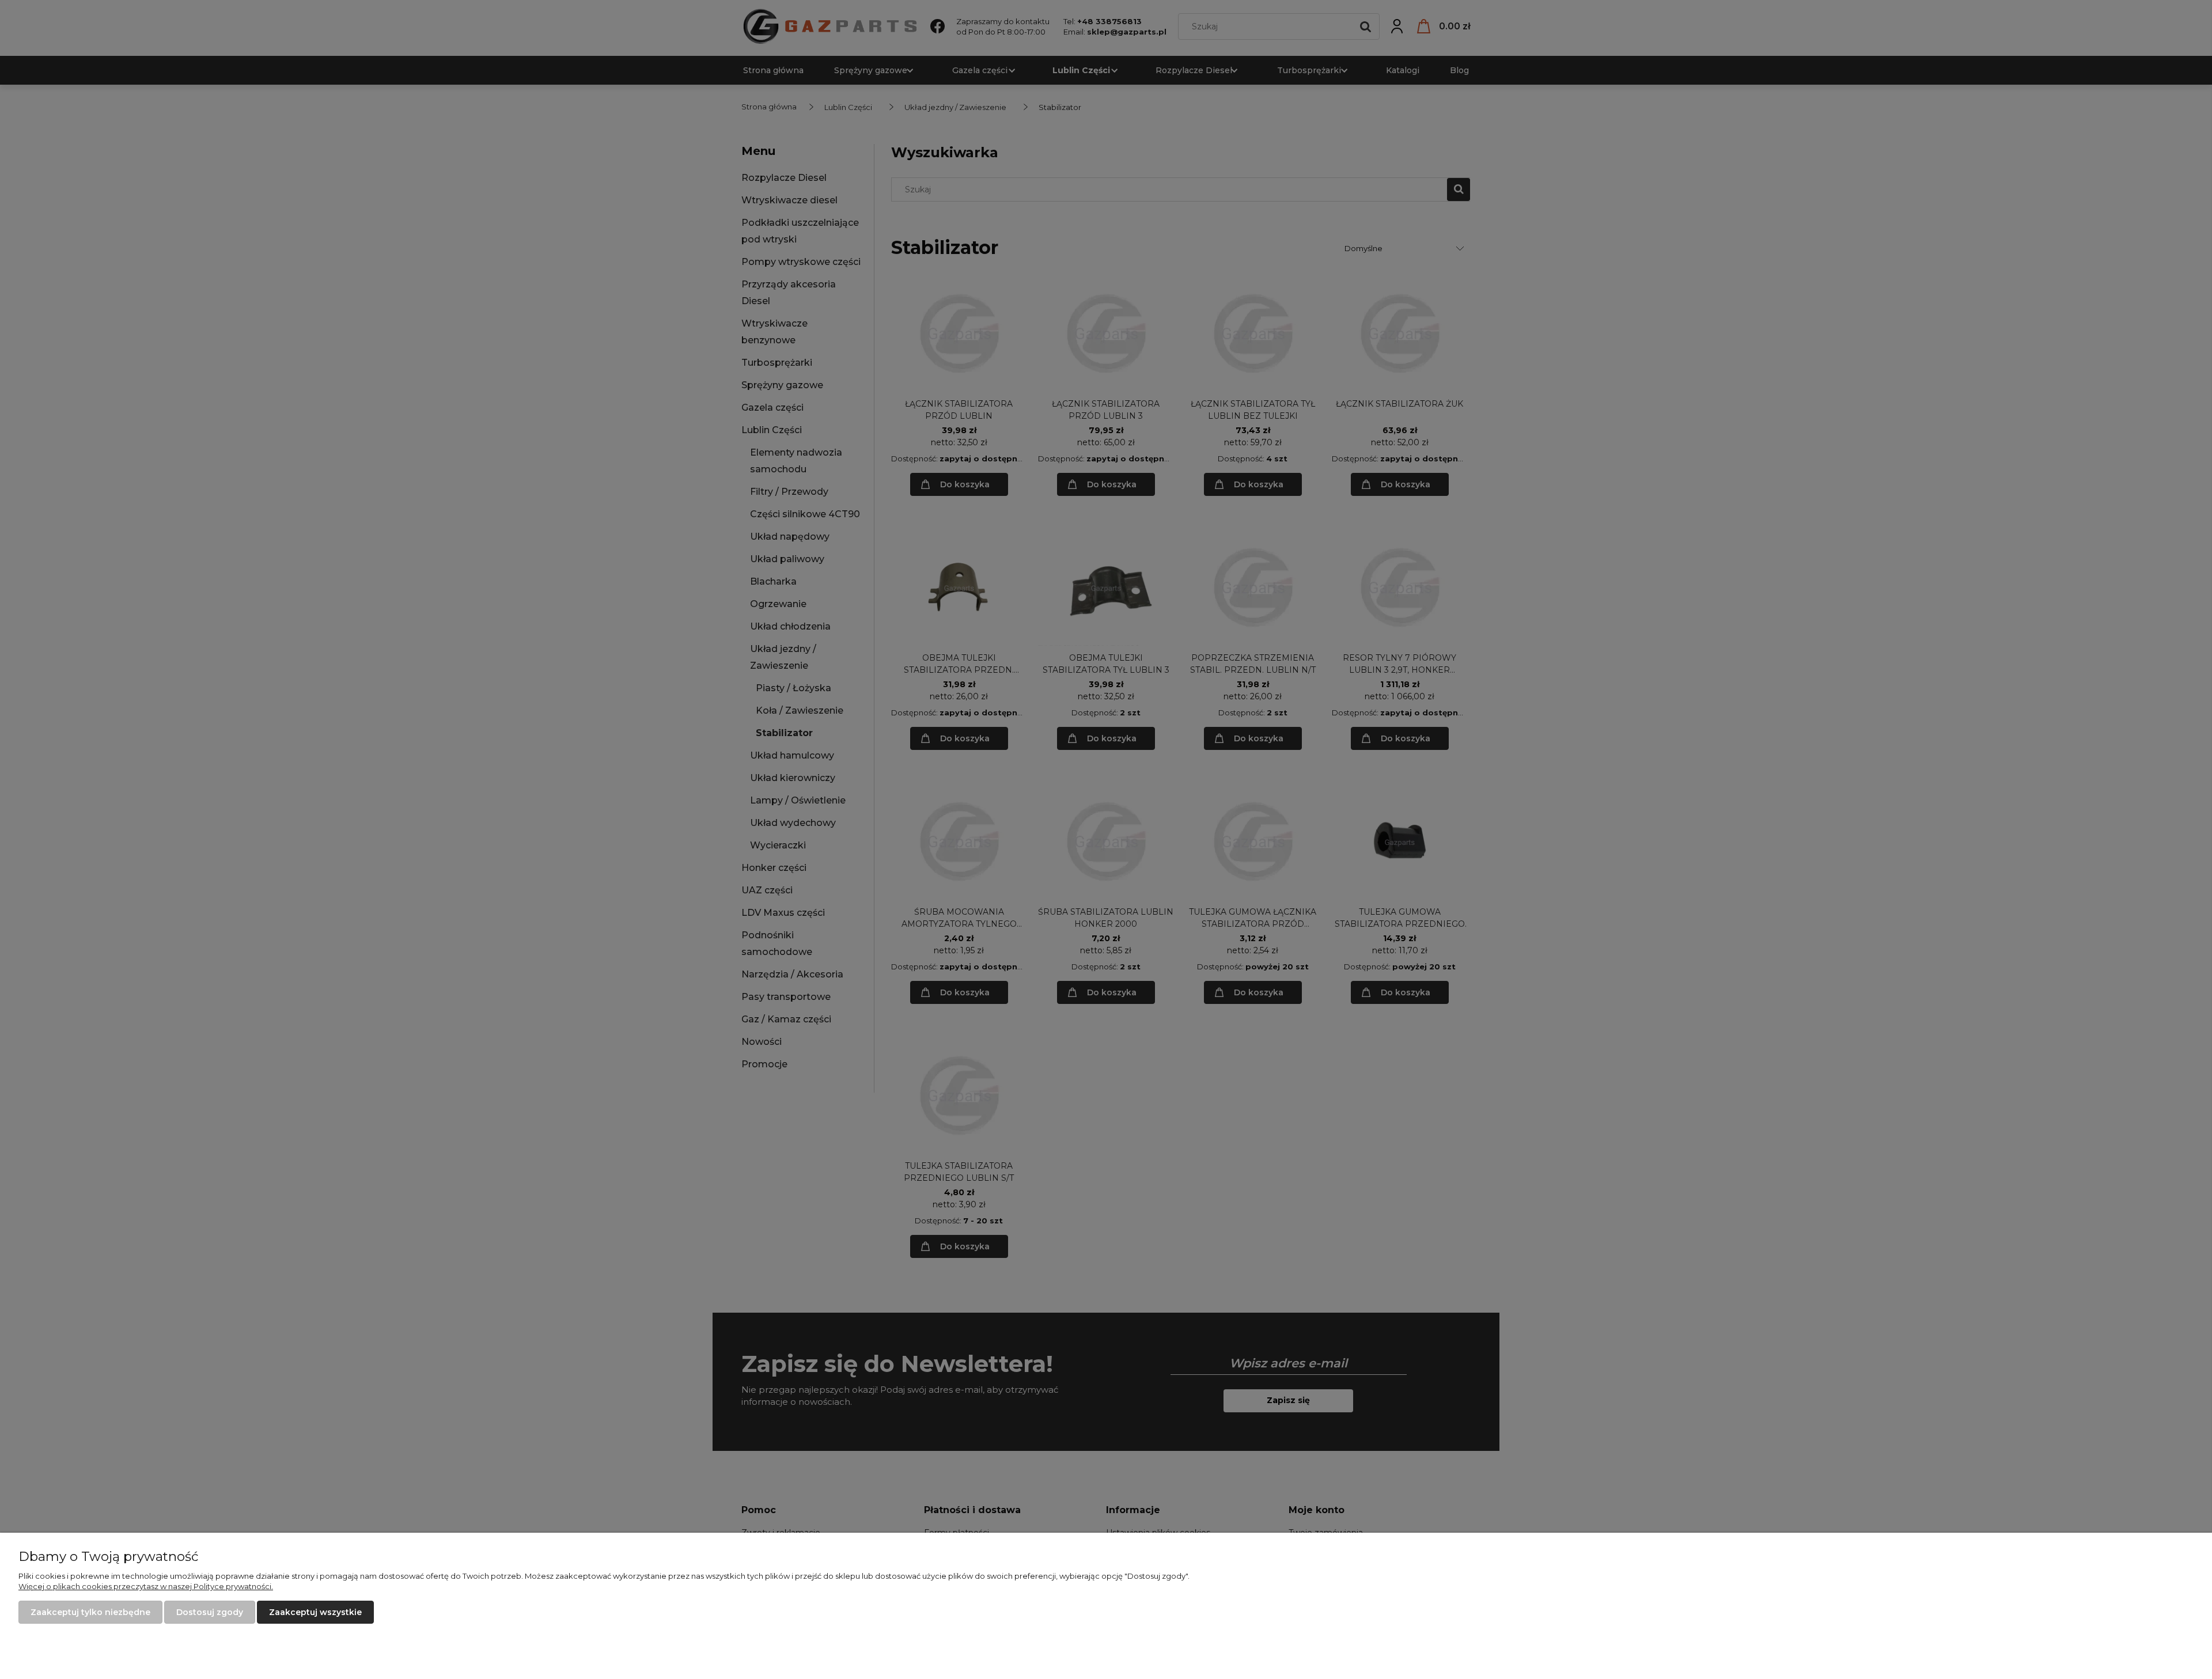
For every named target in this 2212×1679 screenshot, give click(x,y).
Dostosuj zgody (210, 1612)
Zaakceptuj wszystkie (315, 1612)
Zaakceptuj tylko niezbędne (90, 1612)
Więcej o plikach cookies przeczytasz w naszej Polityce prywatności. (146, 1586)
